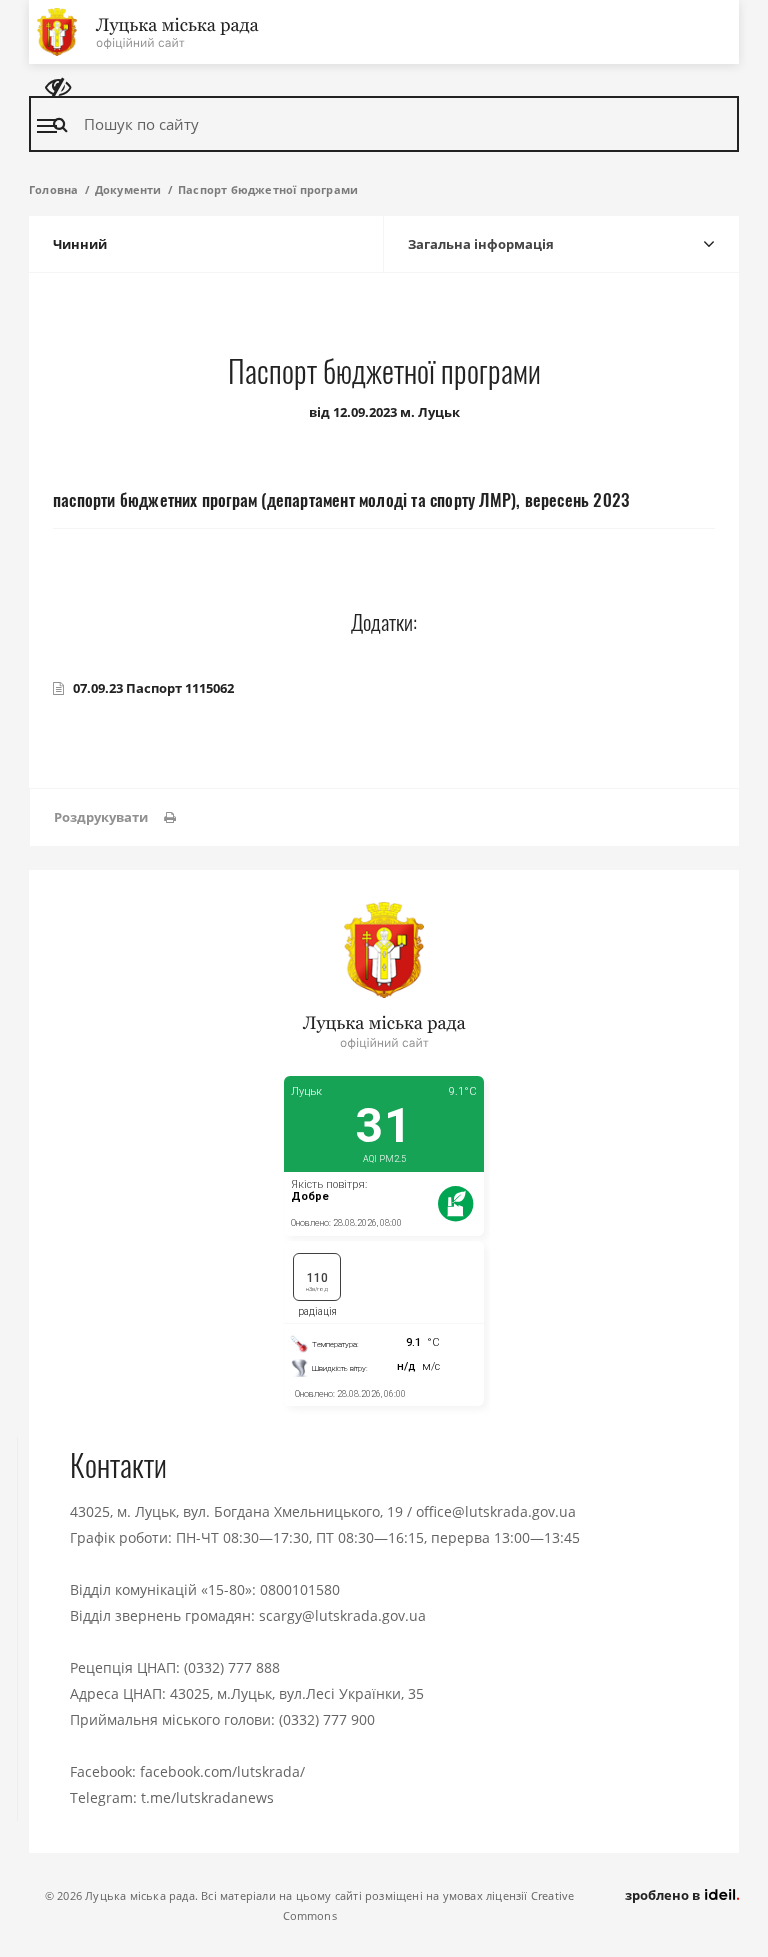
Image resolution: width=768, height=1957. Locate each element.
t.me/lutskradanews (207, 1797)
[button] (115, 817)
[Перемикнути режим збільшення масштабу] (58, 87)
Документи (128, 189)
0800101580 (300, 1589)
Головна (53, 189)
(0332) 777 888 (232, 1667)
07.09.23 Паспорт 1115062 (153, 688)
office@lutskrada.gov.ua (496, 1511)
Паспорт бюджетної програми (268, 189)
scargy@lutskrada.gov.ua (342, 1615)
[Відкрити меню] (47, 126)
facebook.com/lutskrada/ (222, 1771)
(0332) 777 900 (327, 1719)
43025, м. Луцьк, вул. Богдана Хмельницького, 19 (236, 1511)
